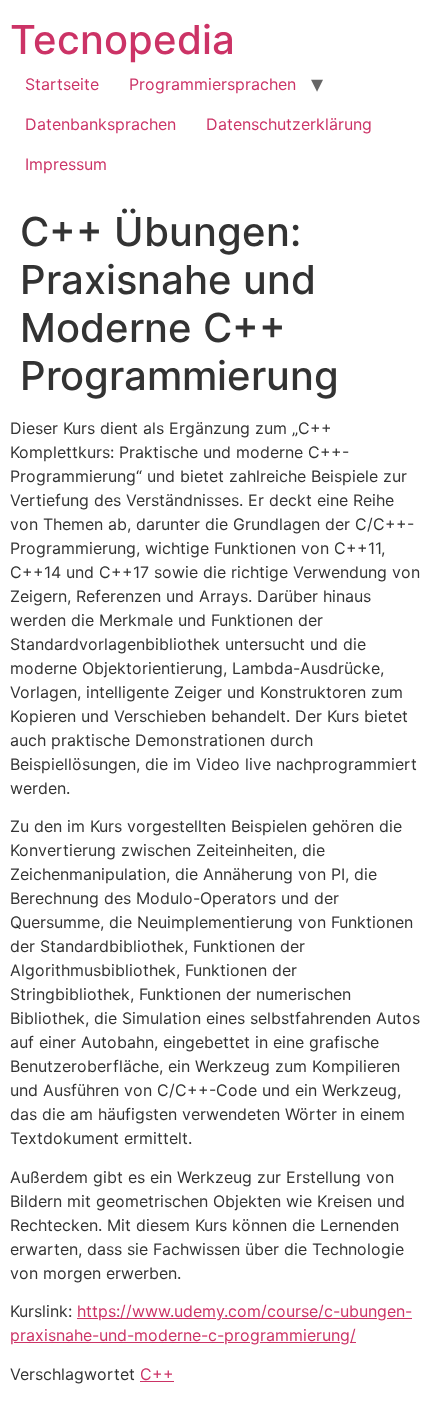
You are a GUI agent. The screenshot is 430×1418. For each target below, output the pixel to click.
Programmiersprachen (212, 84)
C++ (157, 1374)
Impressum (66, 164)
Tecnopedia (122, 39)
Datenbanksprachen (100, 124)
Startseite (62, 84)
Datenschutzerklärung (289, 124)
